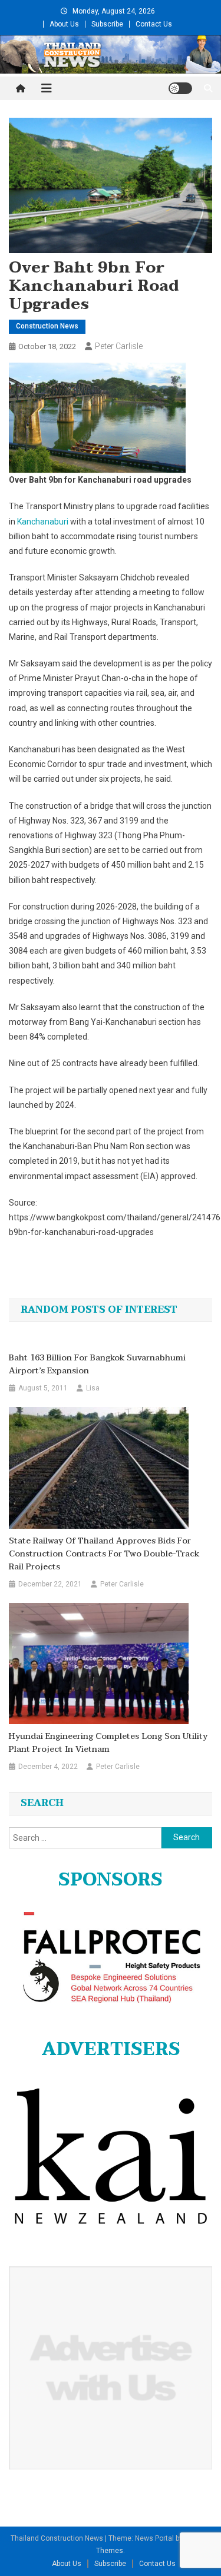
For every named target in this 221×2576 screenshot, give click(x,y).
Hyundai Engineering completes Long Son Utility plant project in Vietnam (108, 1743)
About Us (64, 24)
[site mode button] (180, 88)
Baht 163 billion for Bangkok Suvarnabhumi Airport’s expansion (97, 1365)
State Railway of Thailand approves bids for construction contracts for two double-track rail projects (104, 1554)
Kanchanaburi (43, 522)
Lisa (93, 1388)
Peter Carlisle (119, 346)
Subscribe (107, 24)
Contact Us (154, 24)
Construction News (47, 326)
